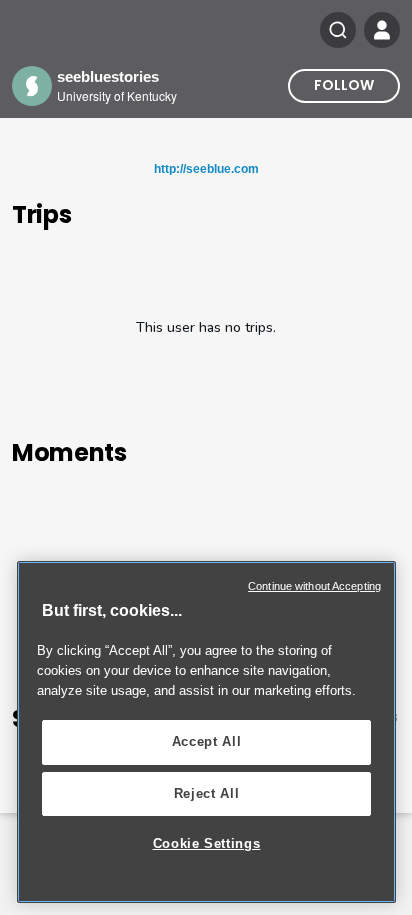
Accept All (207, 741)
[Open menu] (382, 30)
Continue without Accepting (314, 586)
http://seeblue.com (206, 169)
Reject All (207, 793)
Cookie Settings (207, 843)
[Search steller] (338, 30)
